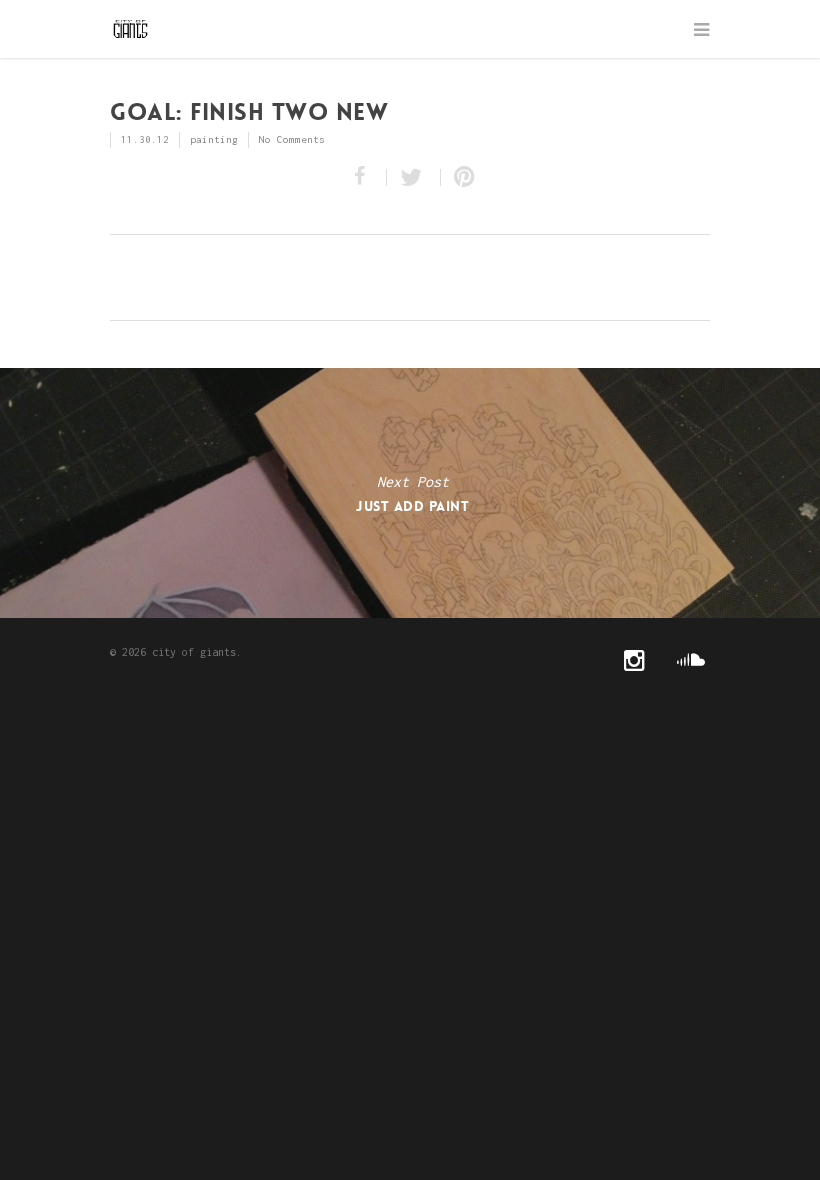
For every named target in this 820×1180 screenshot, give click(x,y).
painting (214, 139)
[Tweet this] (414, 177)
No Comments (292, 139)
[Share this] (364, 177)
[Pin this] (460, 177)
